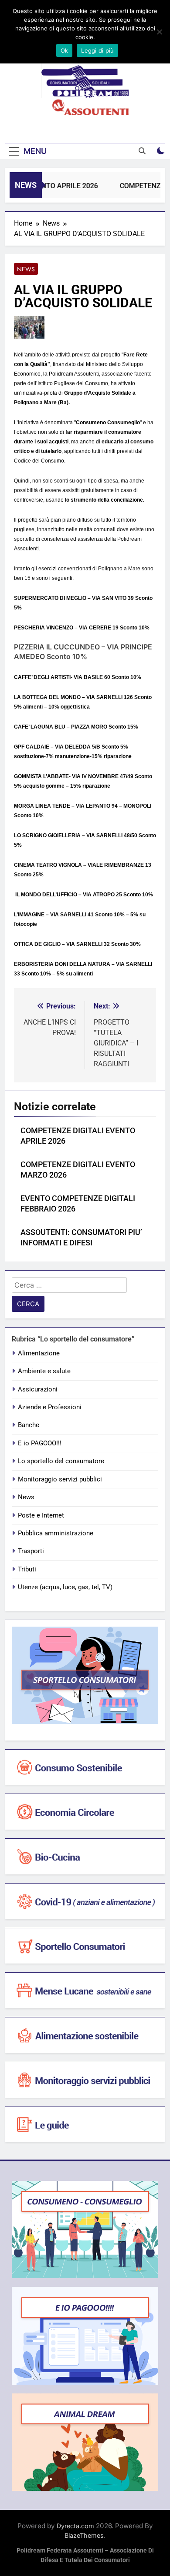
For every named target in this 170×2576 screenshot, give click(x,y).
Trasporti (31, 1551)
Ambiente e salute (44, 1371)
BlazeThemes (84, 2535)
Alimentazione (39, 1353)
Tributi (27, 1569)
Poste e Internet (41, 1515)
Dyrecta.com (75, 2526)
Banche (29, 1425)
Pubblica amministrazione (56, 1533)
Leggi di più (97, 50)
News (26, 269)
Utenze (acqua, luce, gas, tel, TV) (65, 1587)
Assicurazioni (38, 1389)
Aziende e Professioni (50, 1407)
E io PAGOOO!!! (40, 1443)
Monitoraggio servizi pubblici (60, 1479)
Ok (65, 50)
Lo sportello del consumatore (61, 1461)
